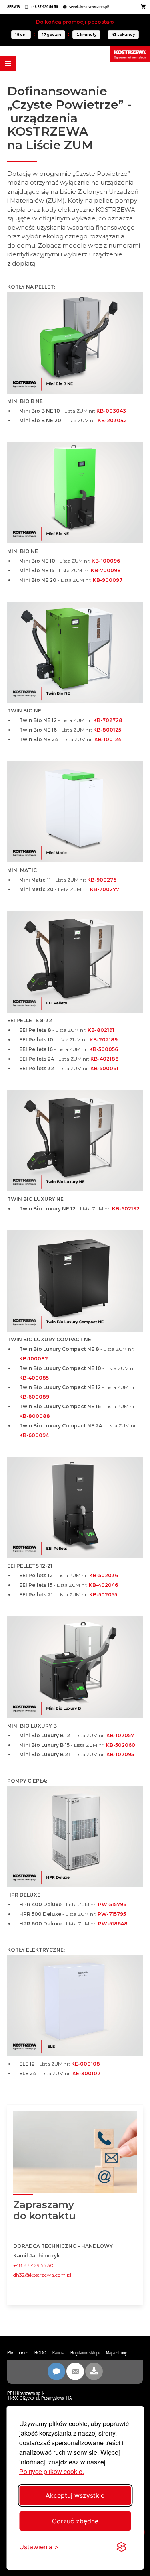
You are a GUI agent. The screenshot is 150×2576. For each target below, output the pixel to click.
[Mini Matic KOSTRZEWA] (75, 813)
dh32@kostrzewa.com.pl (42, 2275)
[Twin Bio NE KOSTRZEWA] (75, 654)
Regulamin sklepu (85, 2353)
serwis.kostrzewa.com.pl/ (89, 7)
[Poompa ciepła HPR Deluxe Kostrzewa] (75, 1838)
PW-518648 (113, 1924)
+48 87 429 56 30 (33, 2265)
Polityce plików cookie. (52, 2471)
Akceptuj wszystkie (75, 2495)
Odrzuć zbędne (75, 2521)
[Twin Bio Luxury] (75, 1142)
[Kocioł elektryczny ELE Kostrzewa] (75, 2007)
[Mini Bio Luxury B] (75, 1669)
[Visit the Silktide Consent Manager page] (121, 2547)
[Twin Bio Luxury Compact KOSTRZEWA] (75, 1283)
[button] (8, 64)
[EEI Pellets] (75, 963)
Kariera (58, 2353)
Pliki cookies (18, 2353)
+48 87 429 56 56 (44, 7)
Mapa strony (116, 2353)
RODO (40, 2353)
